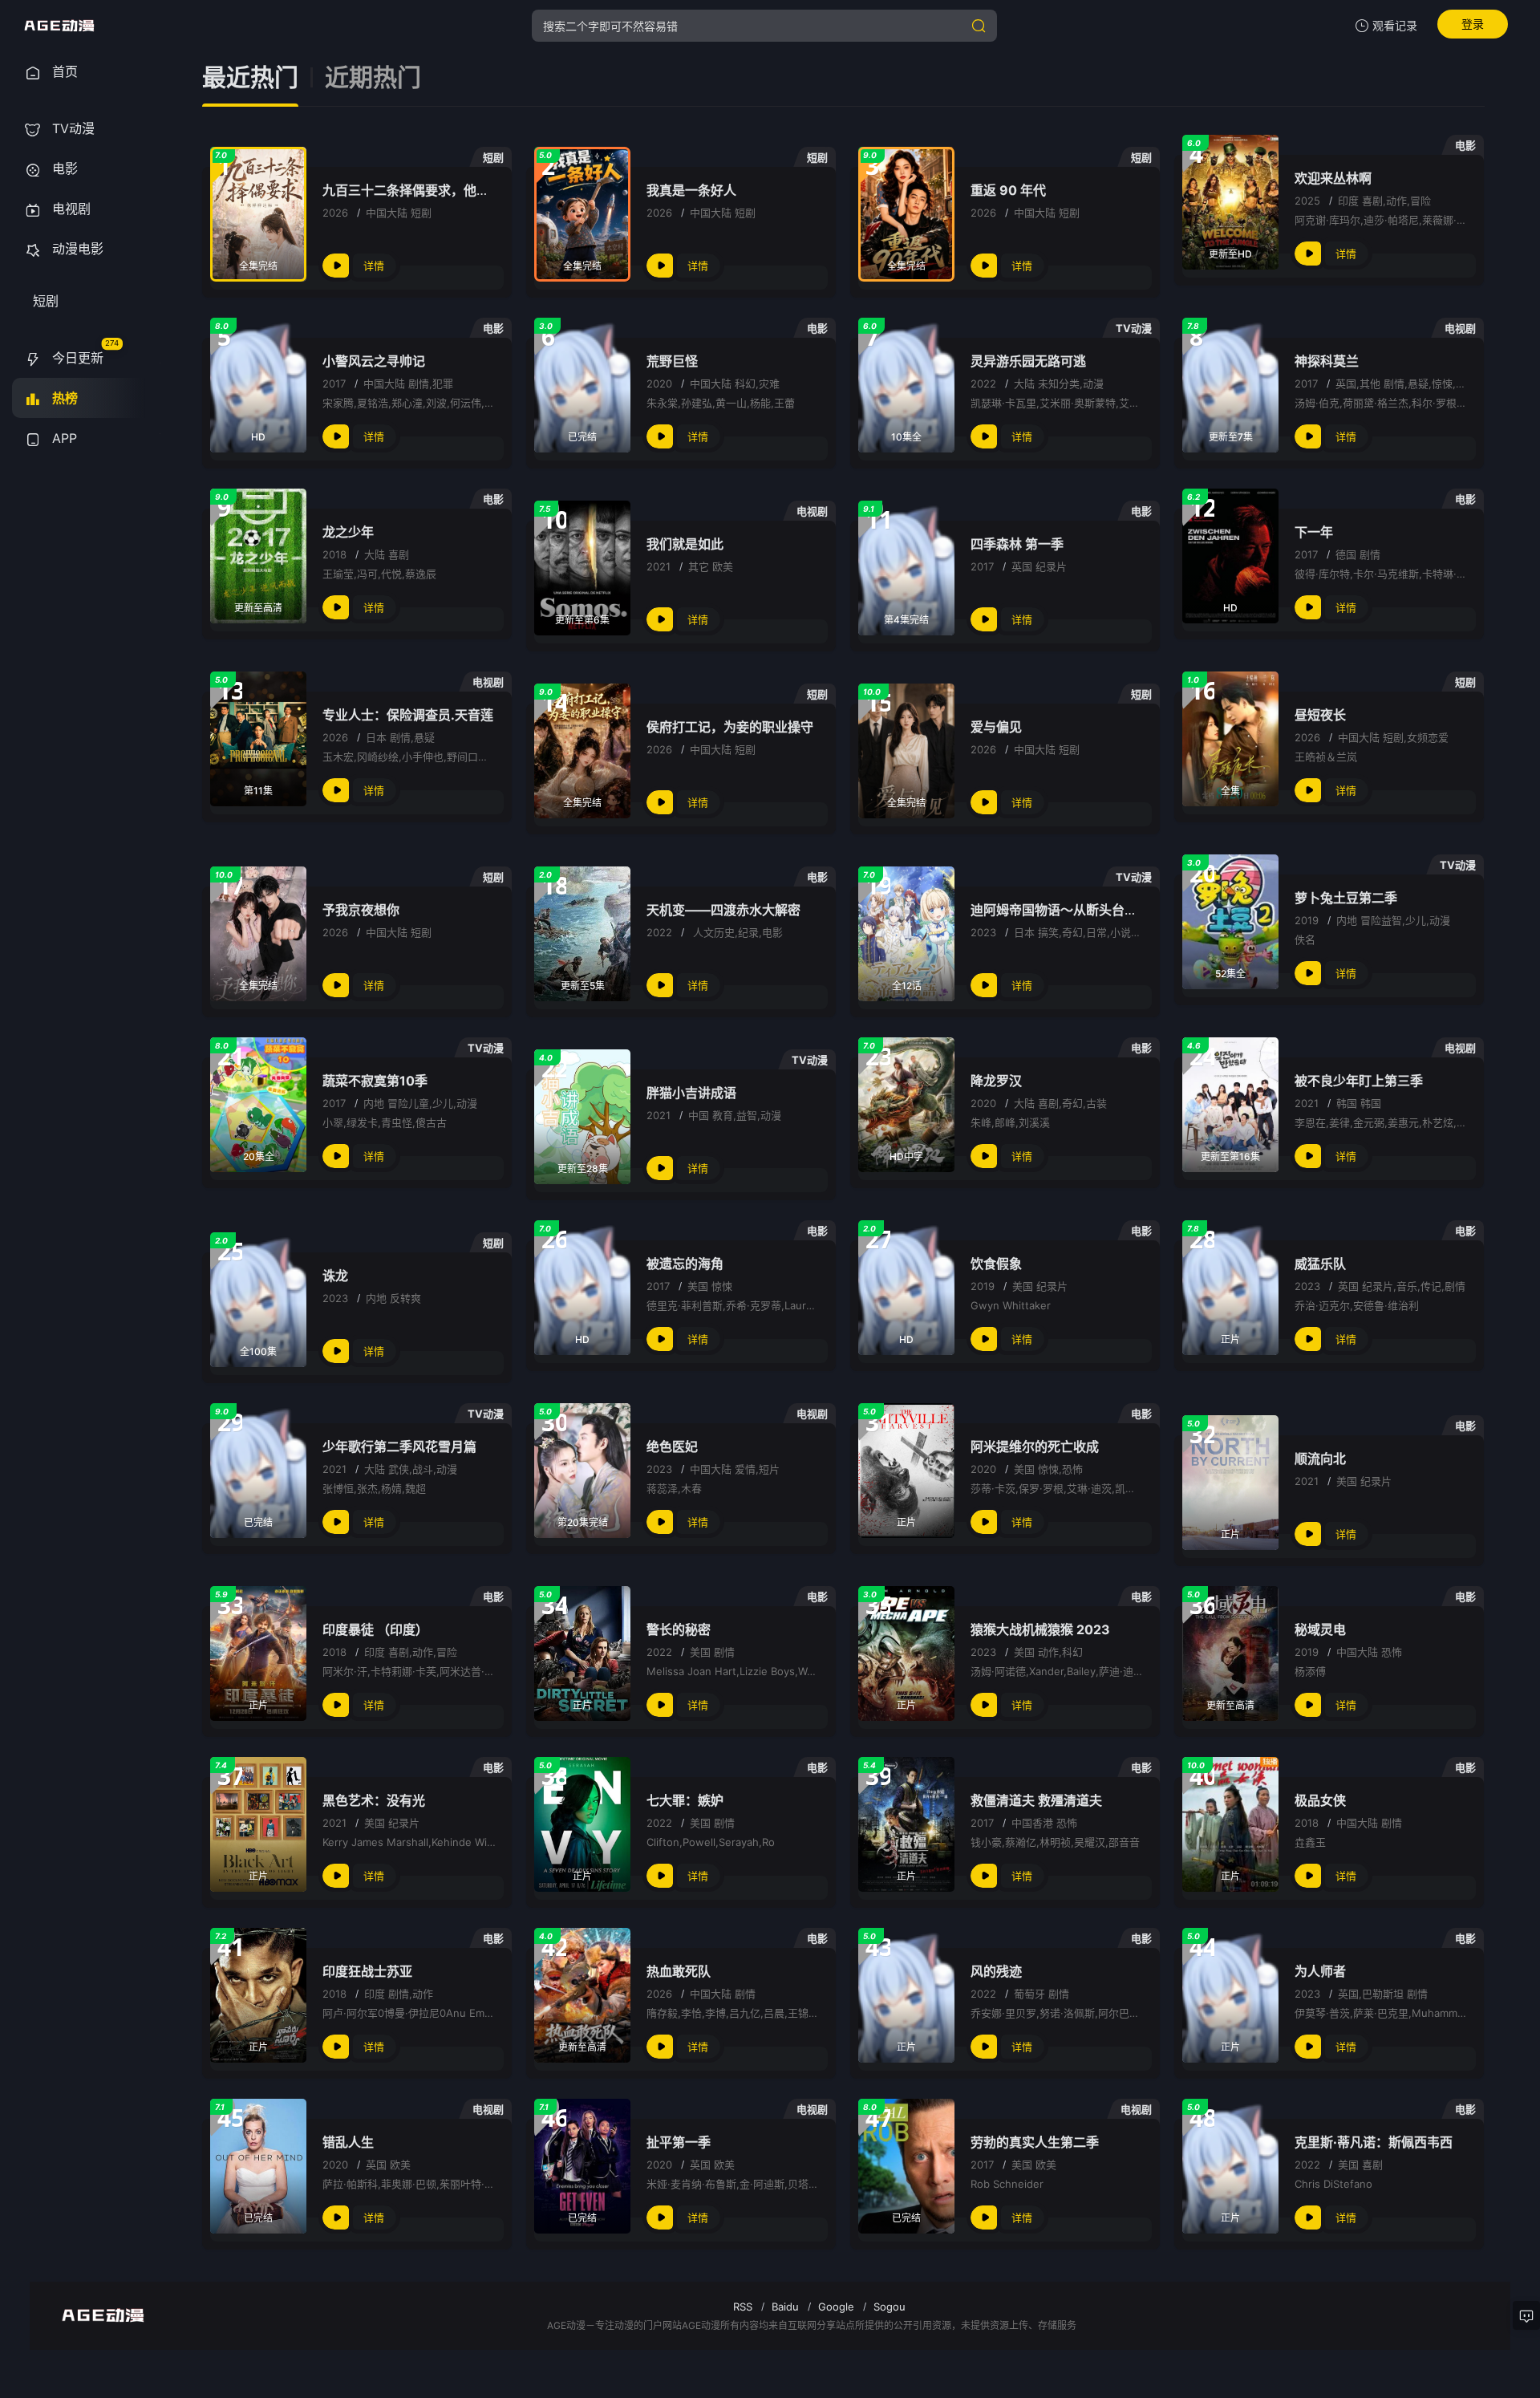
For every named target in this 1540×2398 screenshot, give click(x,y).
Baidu (785, 2307)
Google (836, 2307)
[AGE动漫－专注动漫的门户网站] (59, 26)
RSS (743, 2307)
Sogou (890, 2307)
